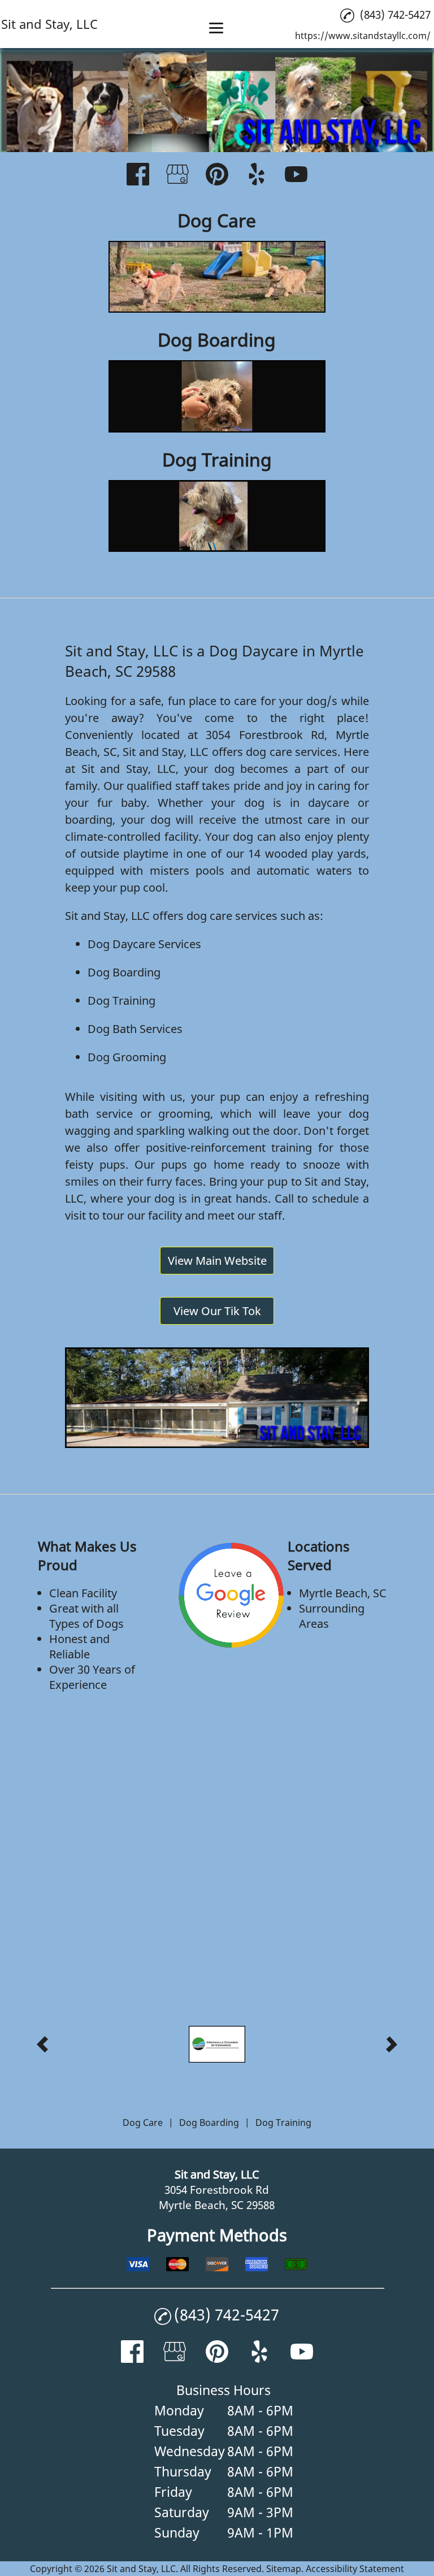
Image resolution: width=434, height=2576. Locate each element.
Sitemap (284, 2569)
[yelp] (257, 176)
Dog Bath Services (135, 1029)
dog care (269, 752)
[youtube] (296, 176)
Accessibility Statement (355, 2569)
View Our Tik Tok (217, 1311)
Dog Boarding (124, 972)
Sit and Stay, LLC (166, 752)
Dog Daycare (121, 944)
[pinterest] (217, 176)
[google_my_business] (177, 176)
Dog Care (143, 2123)
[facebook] (138, 176)
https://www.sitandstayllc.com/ (363, 36)
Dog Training (121, 1000)
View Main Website (217, 1261)
